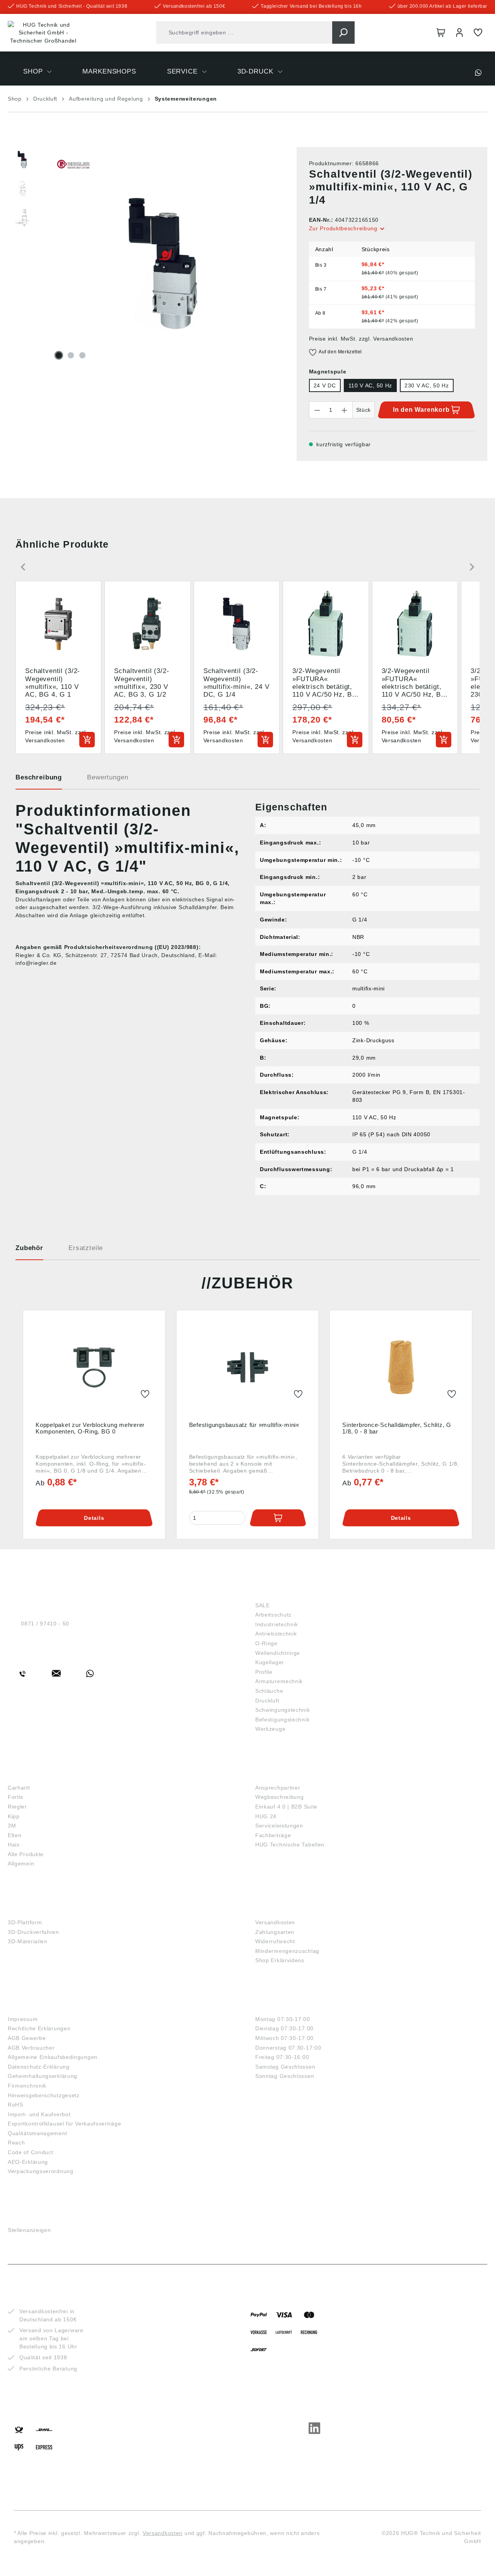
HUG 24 (266, 1816)
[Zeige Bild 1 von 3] (59, 355)
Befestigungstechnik (282, 1720)
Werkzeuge (270, 1729)
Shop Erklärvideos (280, 1960)
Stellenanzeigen (29, 2230)
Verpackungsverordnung (41, 2171)
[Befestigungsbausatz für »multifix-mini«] (248, 1367)
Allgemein (21, 1863)
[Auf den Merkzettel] (145, 1394)
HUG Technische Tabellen (290, 1845)
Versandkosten (275, 1922)
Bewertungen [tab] (108, 777)
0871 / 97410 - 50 (45, 1624)
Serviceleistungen (279, 1826)
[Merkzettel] (478, 33)
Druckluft (267, 1701)
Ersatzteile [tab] (86, 1248)
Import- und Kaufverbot (39, 2114)
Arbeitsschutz (273, 1615)
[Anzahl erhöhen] (345, 410)
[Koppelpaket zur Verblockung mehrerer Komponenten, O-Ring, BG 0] (94, 1367)
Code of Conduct (31, 2152)
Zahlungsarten (275, 1932)
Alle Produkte (26, 1854)
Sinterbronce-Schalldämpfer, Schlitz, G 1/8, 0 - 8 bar (397, 1428)
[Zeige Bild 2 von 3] (71, 355)
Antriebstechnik (276, 1634)
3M (12, 1826)
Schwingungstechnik (283, 1710)
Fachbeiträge (273, 1835)
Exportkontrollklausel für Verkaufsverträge (64, 2124)
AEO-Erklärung (28, 2162)
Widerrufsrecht (275, 1941)
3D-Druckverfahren (33, 1932)
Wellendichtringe (278, 1653)
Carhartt (19, 1788)
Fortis (15, 1797)
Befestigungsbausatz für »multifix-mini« (244, 1425)
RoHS (15, 2105)
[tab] (39, 780)
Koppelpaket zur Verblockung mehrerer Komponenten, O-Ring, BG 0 (90, 1428)
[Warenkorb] (441, 33)
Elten (15, 1835)
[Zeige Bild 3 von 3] (82, 355)
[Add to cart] (87, 740)
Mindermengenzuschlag (287, 1951)
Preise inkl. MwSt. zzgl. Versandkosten (361, 339)
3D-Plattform (25, 1922)
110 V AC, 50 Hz (370, 385)
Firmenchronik (27, 2086)
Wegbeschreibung (280, 1797)
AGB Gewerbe (27, 2038)
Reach (16, 2143)
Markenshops (35, 1775)
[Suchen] (343, 33)
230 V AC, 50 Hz (427, 385)
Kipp (14, 1816)
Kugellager (270, 1662)
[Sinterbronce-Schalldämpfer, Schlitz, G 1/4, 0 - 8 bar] (401, 1367)
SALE (263, 1605)
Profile (264, 1672)
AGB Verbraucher (31, 2048)
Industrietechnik (277, 1624)
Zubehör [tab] (29, 1248)
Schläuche (269, 1691)
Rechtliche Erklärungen (39, 2028)
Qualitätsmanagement (37, 2133)
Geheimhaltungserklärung (43, 2076)
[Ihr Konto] (459, 33)
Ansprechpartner (278, 1788)
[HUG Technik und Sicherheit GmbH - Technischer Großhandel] (43, 33)
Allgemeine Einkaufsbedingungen (53, 2057)
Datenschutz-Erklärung (39, 2067)
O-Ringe (266, 1643)
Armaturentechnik (279, 1681)
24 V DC (325, 385)
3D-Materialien (28, 1941)
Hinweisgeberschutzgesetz (44, 2095)
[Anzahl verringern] (317, 410)
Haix (14, 1845)
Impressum (23, 2019)
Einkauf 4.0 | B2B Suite (286, 1807)
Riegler (17, 1807)
